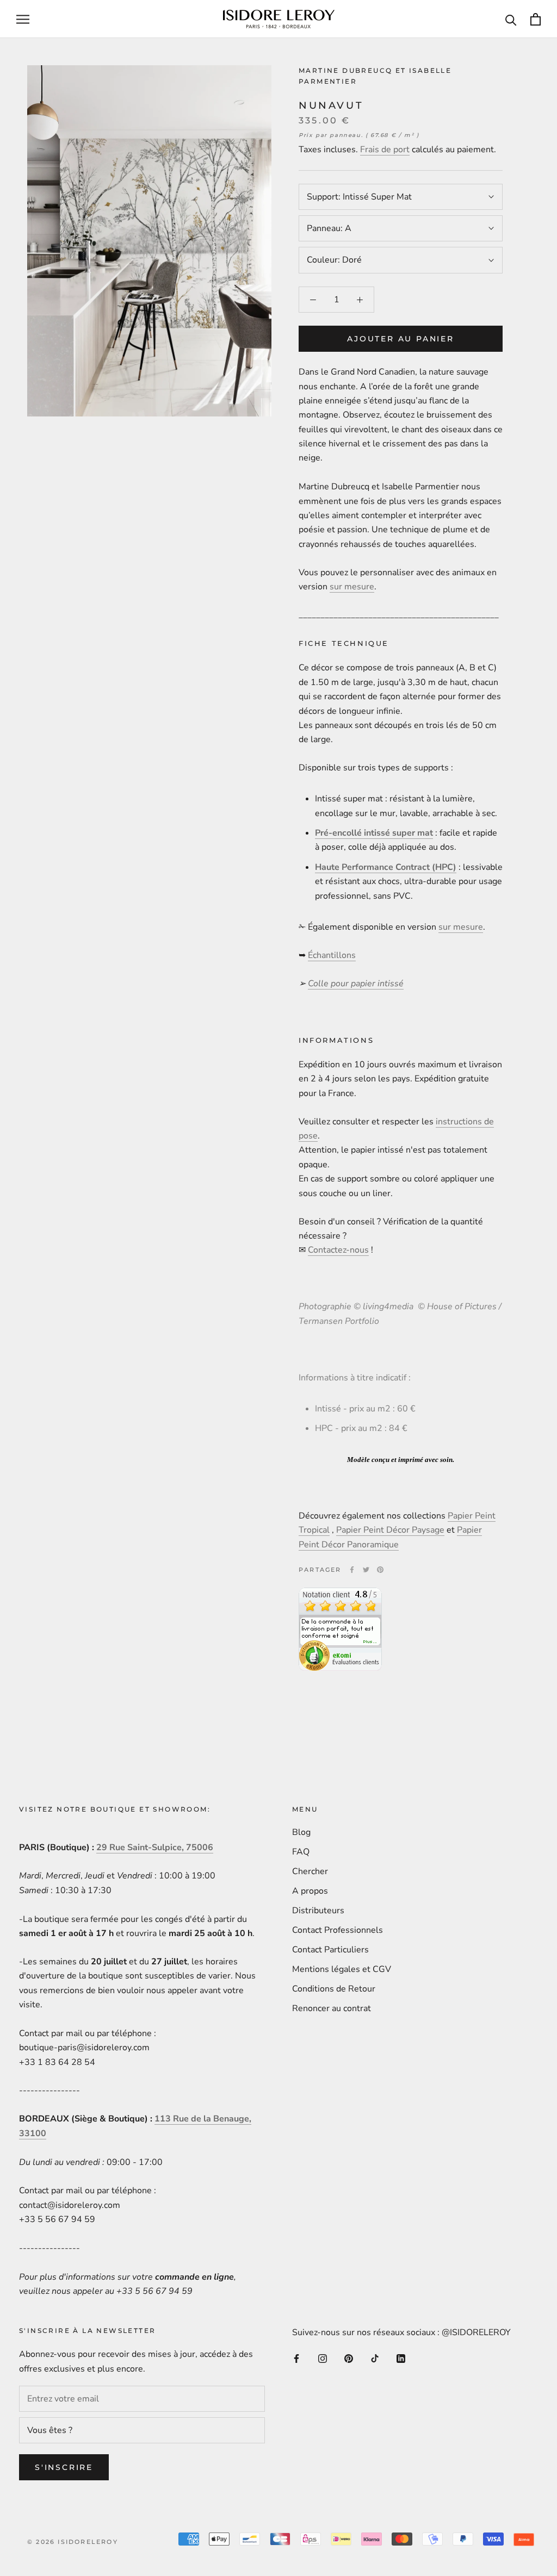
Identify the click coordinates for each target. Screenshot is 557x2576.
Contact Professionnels (338, 1930)
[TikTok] (375, 2358)
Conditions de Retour (334, 1989)
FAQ (301, 1852)
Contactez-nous (338, 1250)
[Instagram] (323, 2358)
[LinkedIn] (401, 2358)
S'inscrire (64, 2467)
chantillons (334, 955)
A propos (310, 1891)
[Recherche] (511, 19)
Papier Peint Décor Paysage (390, 1530)
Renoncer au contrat (332, 2008)
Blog (301, 1832)
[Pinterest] (380, 1570)
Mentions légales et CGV (342, 1969)
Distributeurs (318, 1911)
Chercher (310, 1871)
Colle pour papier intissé (356, 984)
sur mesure (352, 587)
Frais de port (385, 150)
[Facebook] (352, 1570)
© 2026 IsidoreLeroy (73, 2542)
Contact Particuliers (330, 1950)
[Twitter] (366, 1570)
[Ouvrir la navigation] (23, 19)
